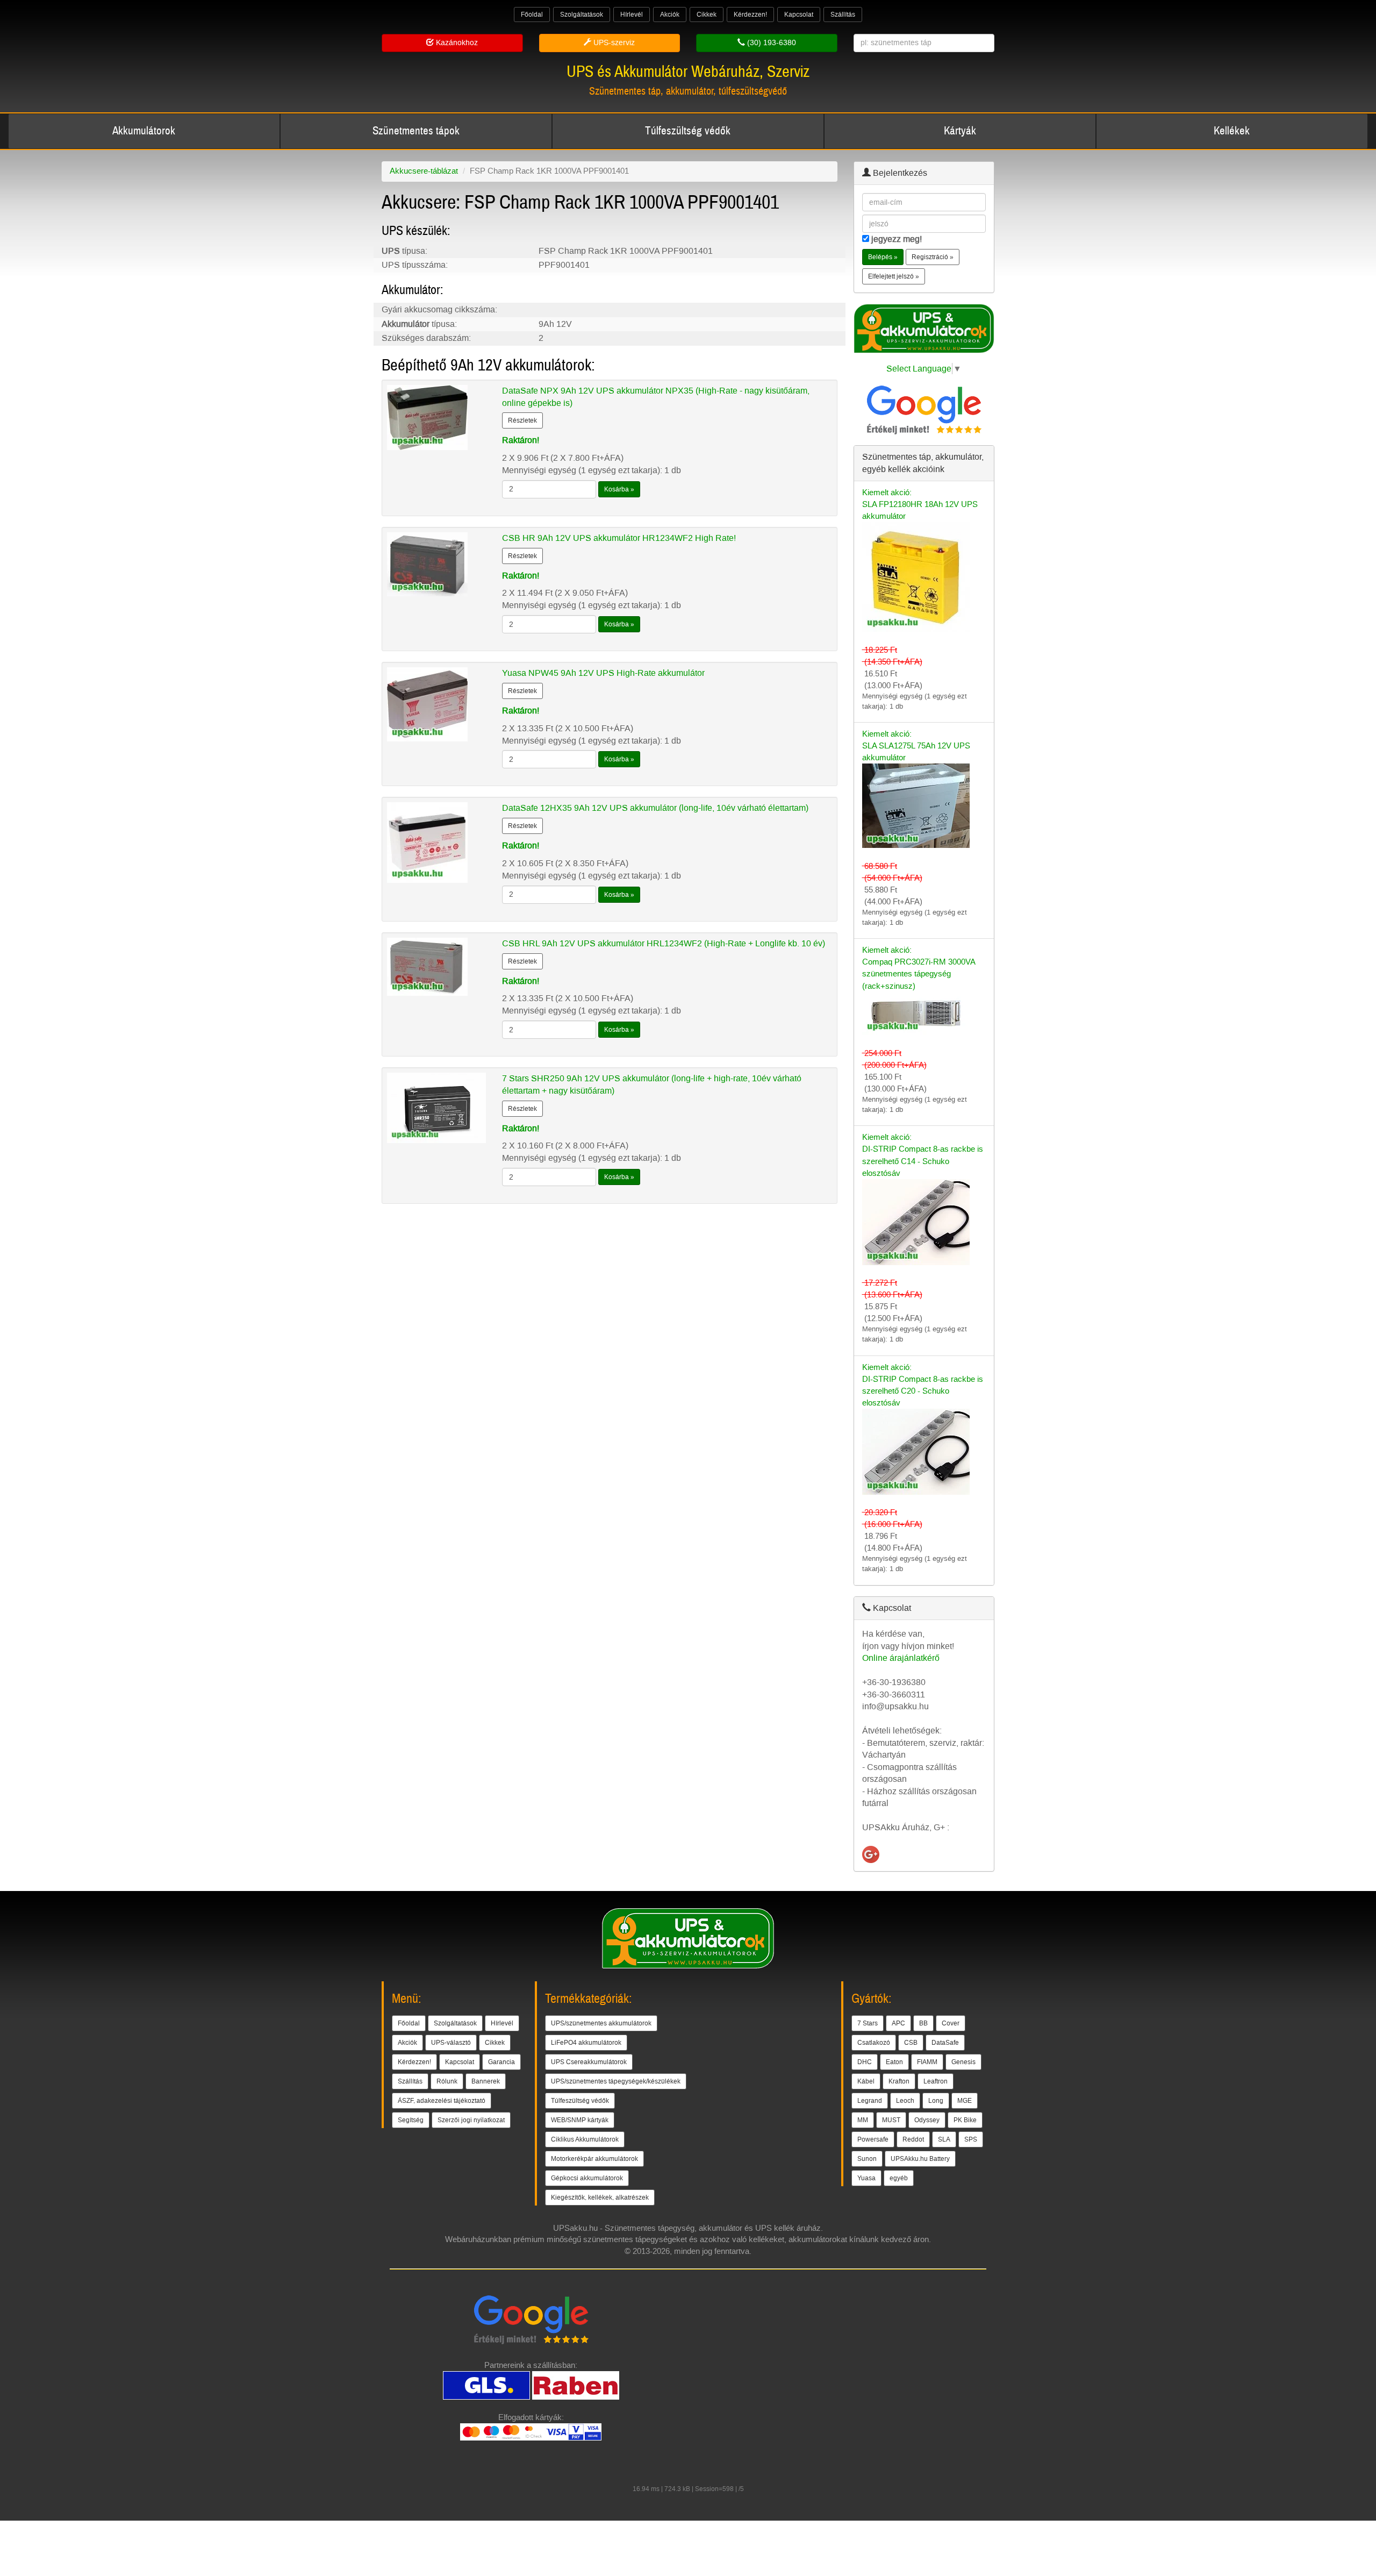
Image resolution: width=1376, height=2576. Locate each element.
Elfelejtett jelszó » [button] (894, 276)
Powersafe (873, 2139)
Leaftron (936, 2081)
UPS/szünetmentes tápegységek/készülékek (616, 2081)
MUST (891, 2120)
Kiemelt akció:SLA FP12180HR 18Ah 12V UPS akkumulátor (920, 504)
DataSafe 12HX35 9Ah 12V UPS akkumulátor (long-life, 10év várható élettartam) (655, 808)
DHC (865, 2062)
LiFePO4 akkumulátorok (586, 2043)
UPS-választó (451, 2043)
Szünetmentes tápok (416, 131)
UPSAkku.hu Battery (920, 2159)
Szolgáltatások (582, 15)
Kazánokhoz (456, 43)
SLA (944, 2139)
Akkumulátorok (144, 131)
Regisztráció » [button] (933, 257)
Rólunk (447, 2081)
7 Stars (868, 2023)
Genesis (963, 2062)
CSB (911, 2043)
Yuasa (866, 2178)
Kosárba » (619, 489)
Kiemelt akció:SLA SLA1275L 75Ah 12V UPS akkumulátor (916, 746)
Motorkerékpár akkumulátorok (594, 2159)
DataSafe (945, 2043)
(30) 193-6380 (771, 43)
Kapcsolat (799, 15)
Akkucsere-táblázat (424, 171)
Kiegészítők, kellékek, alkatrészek (600, 2197)
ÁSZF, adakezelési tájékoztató (442, 2101)
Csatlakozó (874, 2043)
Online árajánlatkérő (901, 1658)
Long (936, 2101)
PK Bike (965, 2120)
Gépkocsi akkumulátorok (587, 2178)
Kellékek (1232, 131)
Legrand (870, 2101)
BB (923, 2023)
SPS (971, 2139)
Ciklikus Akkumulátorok (585, 2139)
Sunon (867, 2159)
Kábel (866, 2081)
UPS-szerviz (613, 43)
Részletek (522, 420)
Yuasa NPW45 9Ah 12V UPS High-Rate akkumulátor (603, 673)
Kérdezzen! (750, 15)
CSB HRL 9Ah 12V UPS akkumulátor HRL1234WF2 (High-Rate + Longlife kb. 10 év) (664, 943)
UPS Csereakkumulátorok (589, 2062)
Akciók (670, 15)
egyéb (899, 2178)
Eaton (894, 2062)
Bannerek (486, 2081)
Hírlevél (632, 15)
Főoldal (532, 15)
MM (863, 2120)
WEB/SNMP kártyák (580, 2120)
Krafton (899, 2081)
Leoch (905, 2101)
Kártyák (960, 131)
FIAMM (927, 2062)
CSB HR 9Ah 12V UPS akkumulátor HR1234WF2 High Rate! (619, 538)
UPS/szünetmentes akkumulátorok (601, 2023)
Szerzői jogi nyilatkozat (471, 2120)
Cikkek (707, 15)
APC (898, 2023)
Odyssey (927, 2120)
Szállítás (843, 15)
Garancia (501, 2062)
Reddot (913, 2139)
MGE (965, 2101)
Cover (951, 2023)
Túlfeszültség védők (688, 131)
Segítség (411, 2120)
